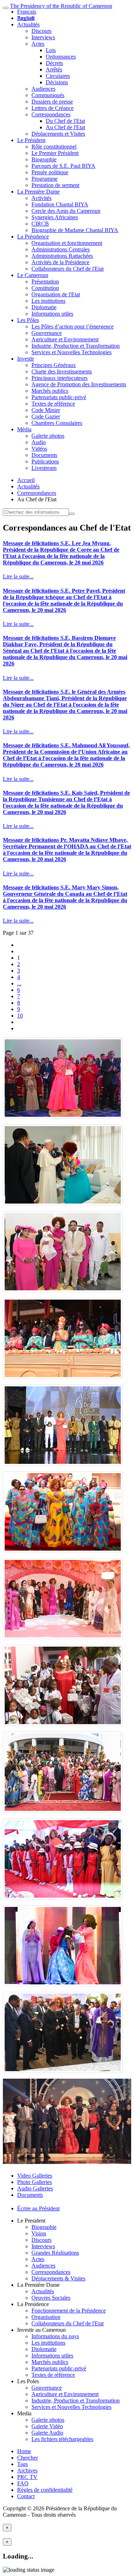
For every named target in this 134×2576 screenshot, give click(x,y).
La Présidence (33, 237)
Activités (41, 198)
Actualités (28, 24)
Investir (26, 359)
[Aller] (72, 514)
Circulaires (58, 76)
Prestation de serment (55, 185)
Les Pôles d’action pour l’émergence (73, 327)
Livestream (44, 468)
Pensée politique (50, 172)
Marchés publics (50, 391)
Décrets (54, 63)
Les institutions (48, 301)
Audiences (43, 89)
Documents (44, 455)
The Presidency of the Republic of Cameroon (61, 6)
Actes (38, 44)
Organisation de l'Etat (56, 294)
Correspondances (51, 114)
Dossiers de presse (52, 102)
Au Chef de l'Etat (65, 127)
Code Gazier (46, 416)
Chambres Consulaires (57, 423)
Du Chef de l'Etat (65, 121)
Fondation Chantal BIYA (60, 204)
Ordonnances (61, 57)
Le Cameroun (33, 275)
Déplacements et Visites (58, 134)
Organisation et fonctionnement (67, 243)
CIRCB (40, 224)
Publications (45, 461)
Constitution (45, 288)
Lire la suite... (18, 576)
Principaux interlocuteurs (59, 378)
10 (20, 1016)
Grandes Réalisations (55, 2253)
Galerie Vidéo (47, 2426)
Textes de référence (53, 404)
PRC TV (27, 2477)
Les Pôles (28, 320)
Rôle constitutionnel (54, 147)
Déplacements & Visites (58, 2278)
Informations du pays (55, 2336)
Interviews (43, 37)
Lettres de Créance (53, 108)
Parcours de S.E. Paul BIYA (63, 166)
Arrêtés (54, 69)
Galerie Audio (47, 2433)
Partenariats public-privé (59, 397)
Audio (39, 442)
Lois (51, 50)
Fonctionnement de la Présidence (69, 2311)
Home (24, 2451)
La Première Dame (38, 192)
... (19, 983)
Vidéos (39, 449)
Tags (23, 2464)
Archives (27, 2470)
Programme (44, 179)
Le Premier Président (55, 153)
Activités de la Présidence (60, 262)
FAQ (23, 2483)
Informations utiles (52, 314)
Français (27, 12)
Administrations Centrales (61, 249)
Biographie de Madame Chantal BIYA (75, 230)
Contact (26, 2496)
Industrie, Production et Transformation (76, 346)
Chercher (28, 2458)
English (26, 18)
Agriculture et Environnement (65, 339)
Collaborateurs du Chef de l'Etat (68, 269)
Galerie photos (48, 436)
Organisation (46, 2317)
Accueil (26, 480)
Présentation (45, 282)
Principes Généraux (54, 365)
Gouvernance (47, 333)
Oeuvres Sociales (51, 2298)
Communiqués (48, 95)
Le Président (31, 140)
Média (24, 429)
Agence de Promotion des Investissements (79, 384)
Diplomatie (44, 307)
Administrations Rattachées (62, 256)
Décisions (57, 82)
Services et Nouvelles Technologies (71, 352)
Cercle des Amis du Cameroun (66, 211)
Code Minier (46, 410)
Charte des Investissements (62, 371)
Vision (39, 2233)
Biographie (44, 159)
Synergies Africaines (55, 217)
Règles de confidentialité (45, 2490)
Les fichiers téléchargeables (62, 2439)
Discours (41, 31)
